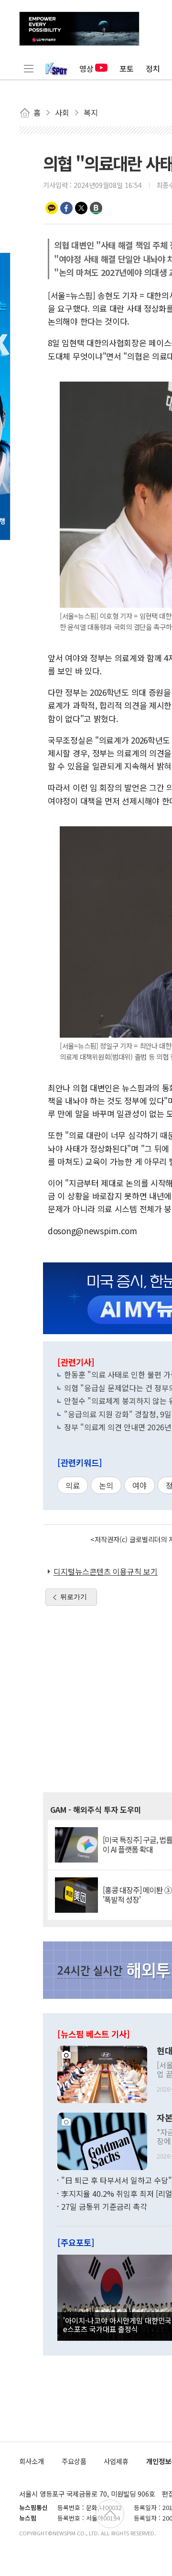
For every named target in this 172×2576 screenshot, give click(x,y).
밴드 (96, 208)
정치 (153, 68)
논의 (106, 1485)
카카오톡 (52, 208)
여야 (140, 1485)
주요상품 (74, 2461)
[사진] (102, 2073)
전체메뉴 (29, 68)
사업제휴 (116, 2461)
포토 (127, 68)
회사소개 (32, 2461)
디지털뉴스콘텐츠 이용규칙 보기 (106, 1571)
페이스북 (66, 208)
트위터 (81, 208)
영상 (86, 68)
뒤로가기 (74, 1597)
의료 (73, 1485)
